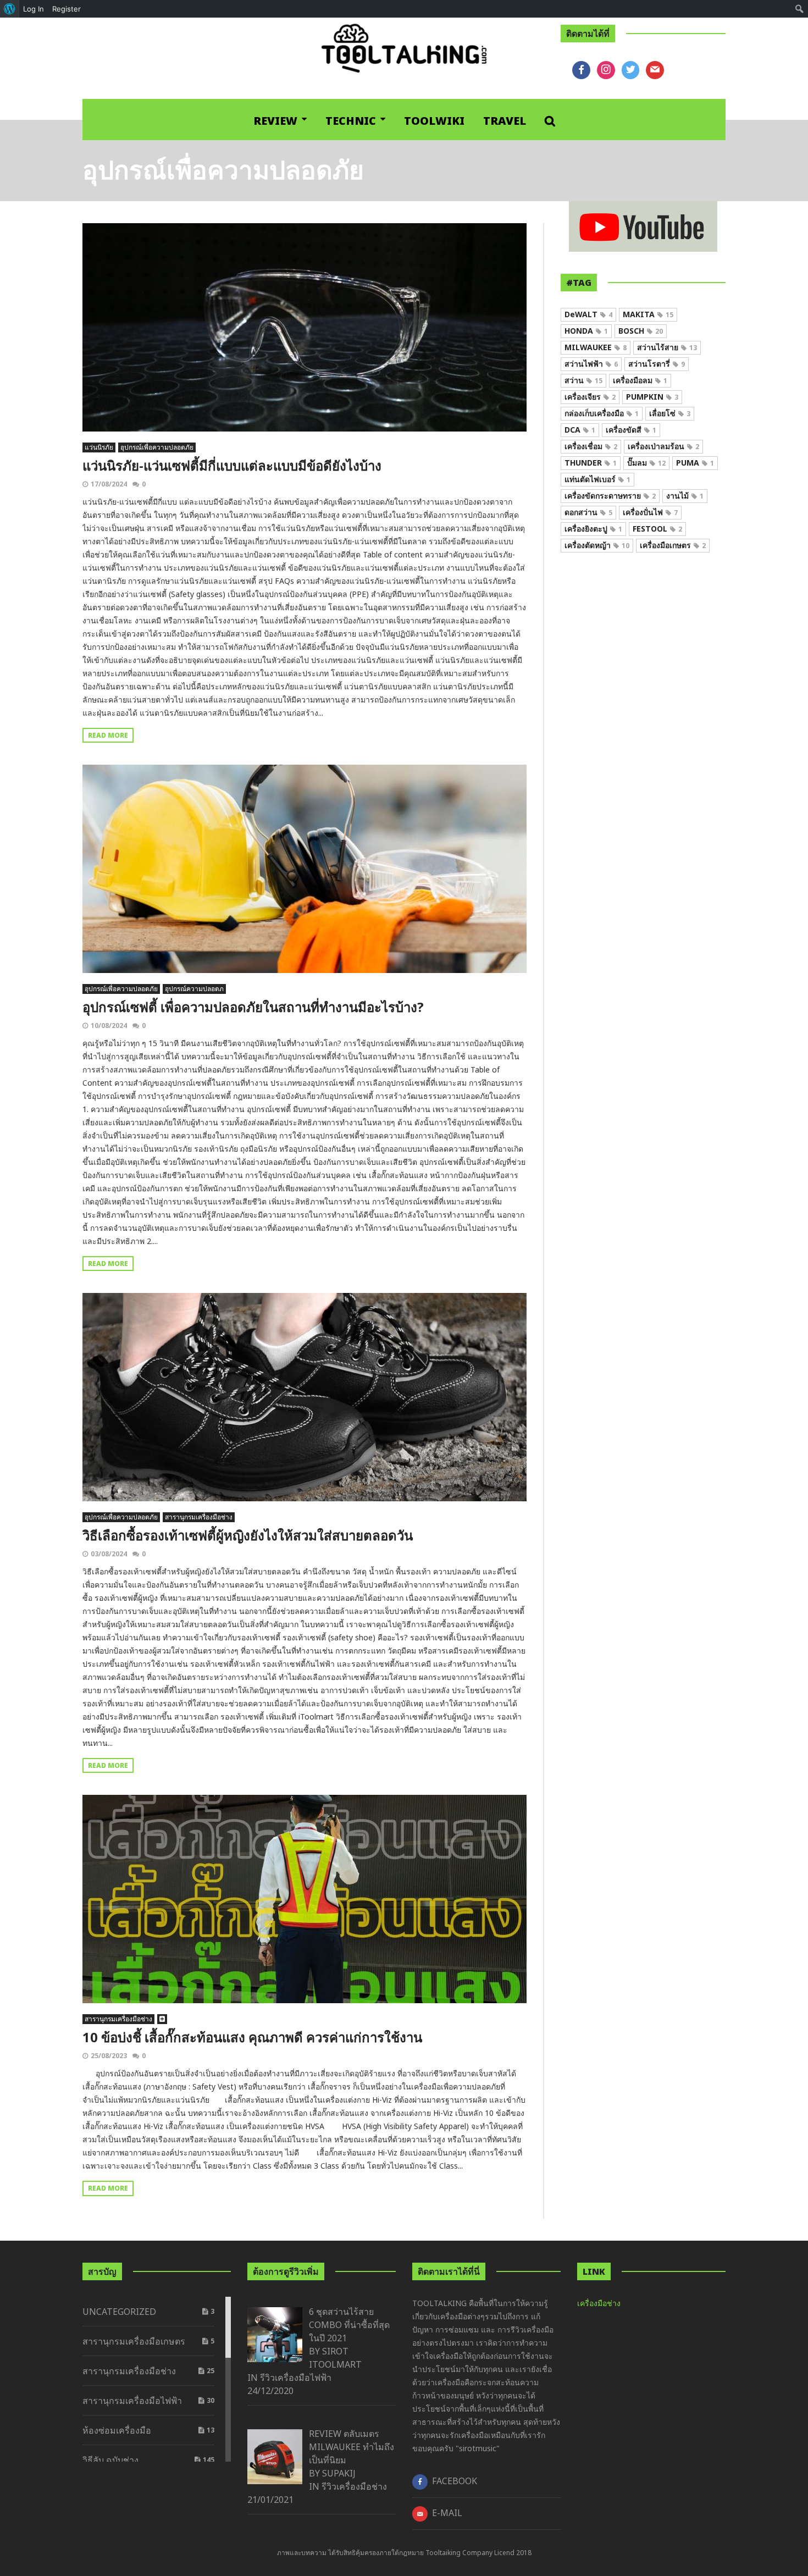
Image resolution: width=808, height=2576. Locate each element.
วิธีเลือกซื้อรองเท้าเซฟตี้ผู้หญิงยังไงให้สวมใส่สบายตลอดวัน (248, 1535)
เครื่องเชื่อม (591, 446)
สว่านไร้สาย (667, 347)
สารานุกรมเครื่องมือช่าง (199, 1517)
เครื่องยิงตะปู (593, 529)
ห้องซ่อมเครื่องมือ (117, 2430)
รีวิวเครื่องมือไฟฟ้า (296, 2378)
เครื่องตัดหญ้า (597, 545)
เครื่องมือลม (640, 380)
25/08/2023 (109, 2056)
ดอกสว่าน (588, 512)
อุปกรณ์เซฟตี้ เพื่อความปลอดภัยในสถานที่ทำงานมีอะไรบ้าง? (253, 1007)
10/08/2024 (109, 1026)
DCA (580, 430)
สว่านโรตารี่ (657, 364)
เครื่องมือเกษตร (673, 545)
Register (67, 9)
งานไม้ (685, 496)
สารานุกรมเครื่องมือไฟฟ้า (132, 2401)
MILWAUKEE (596, 347)
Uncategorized (119, 2312)
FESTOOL (657, 529)
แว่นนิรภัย (99, 447)
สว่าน (583, 380)
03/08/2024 (109, 1554)
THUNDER (591, 463)
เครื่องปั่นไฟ (650, 512)
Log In (34, 9)
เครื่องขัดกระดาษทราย (610, 496)
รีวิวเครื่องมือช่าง (354, 2486)
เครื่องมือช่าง (599, 2303)
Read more (108, 735)
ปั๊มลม (646, 463)
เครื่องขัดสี (631, 430)
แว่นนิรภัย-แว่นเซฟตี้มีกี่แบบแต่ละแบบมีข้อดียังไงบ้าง (232, 465)
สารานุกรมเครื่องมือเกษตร (134, 2341)
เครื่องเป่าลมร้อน (663, 446)
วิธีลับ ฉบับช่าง (110, 2460)
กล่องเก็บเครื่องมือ (602, 413)
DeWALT (588, 314)
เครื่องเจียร (590, 397)
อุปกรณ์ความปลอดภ (194, 989)
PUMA (695, 463)
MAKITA (648, 314)
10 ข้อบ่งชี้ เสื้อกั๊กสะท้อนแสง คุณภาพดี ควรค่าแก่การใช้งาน (252, 2037)
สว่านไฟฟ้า (591, 364)
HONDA (586, 331)
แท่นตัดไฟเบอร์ (597, 479)
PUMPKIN (652, 397)
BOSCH (641, 331)
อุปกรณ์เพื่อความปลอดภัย (157, 447)
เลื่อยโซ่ (670, 413)
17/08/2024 (109, 484)
